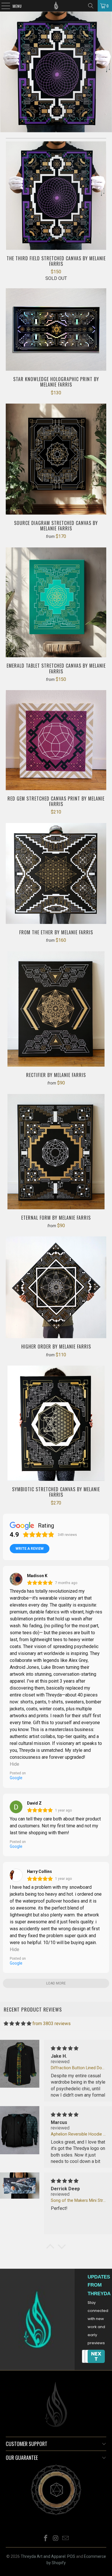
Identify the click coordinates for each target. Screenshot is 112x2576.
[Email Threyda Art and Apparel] (66, 2539)
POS (71, 2556)
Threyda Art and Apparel (43, 2556)
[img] (18, 2024)
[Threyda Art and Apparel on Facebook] (46, 2539)
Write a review (30, 1549)
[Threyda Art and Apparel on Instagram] (56, 2539)
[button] (50, 2248)
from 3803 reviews (52, 2024)
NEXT (96, 2356)
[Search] (91, 6)
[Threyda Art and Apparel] (56, 6)
